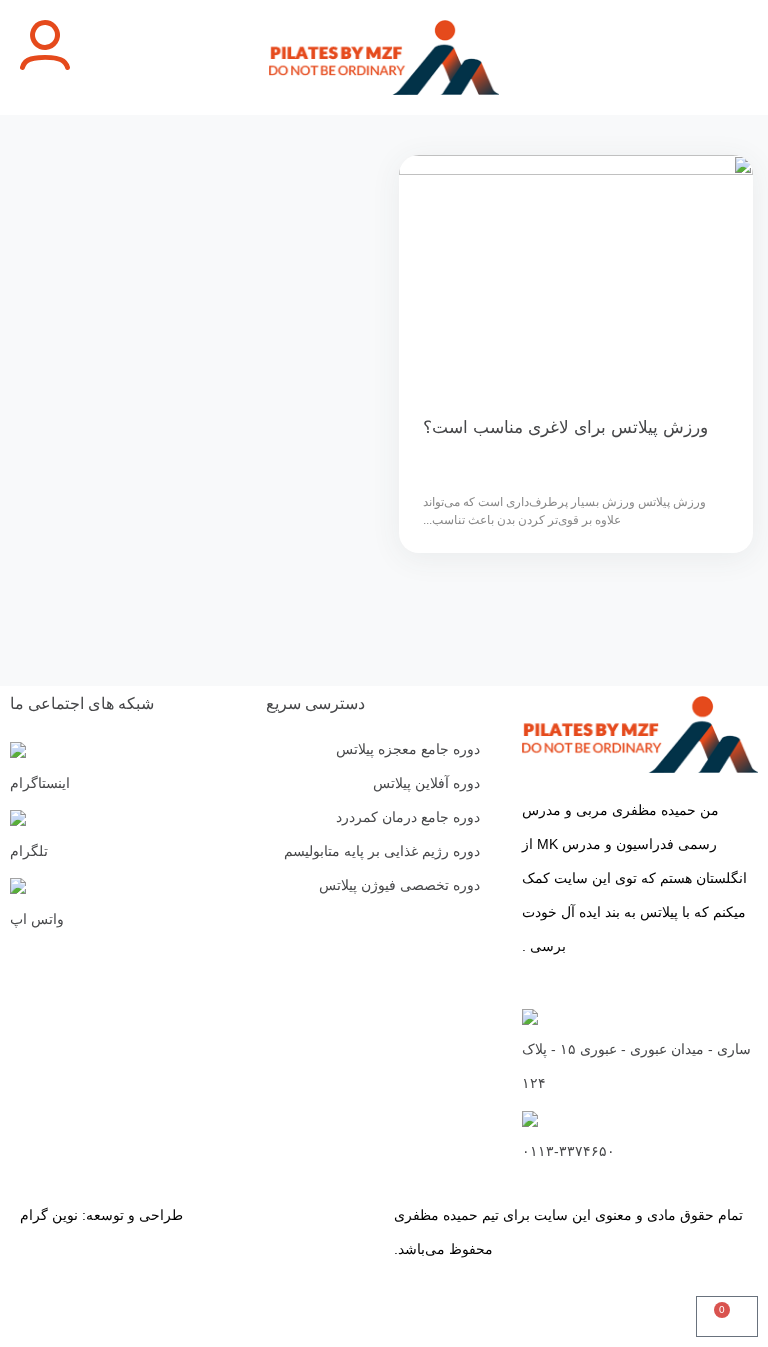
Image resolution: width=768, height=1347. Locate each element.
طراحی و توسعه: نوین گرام (101, 1215)
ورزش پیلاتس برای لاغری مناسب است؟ (565, 427)
